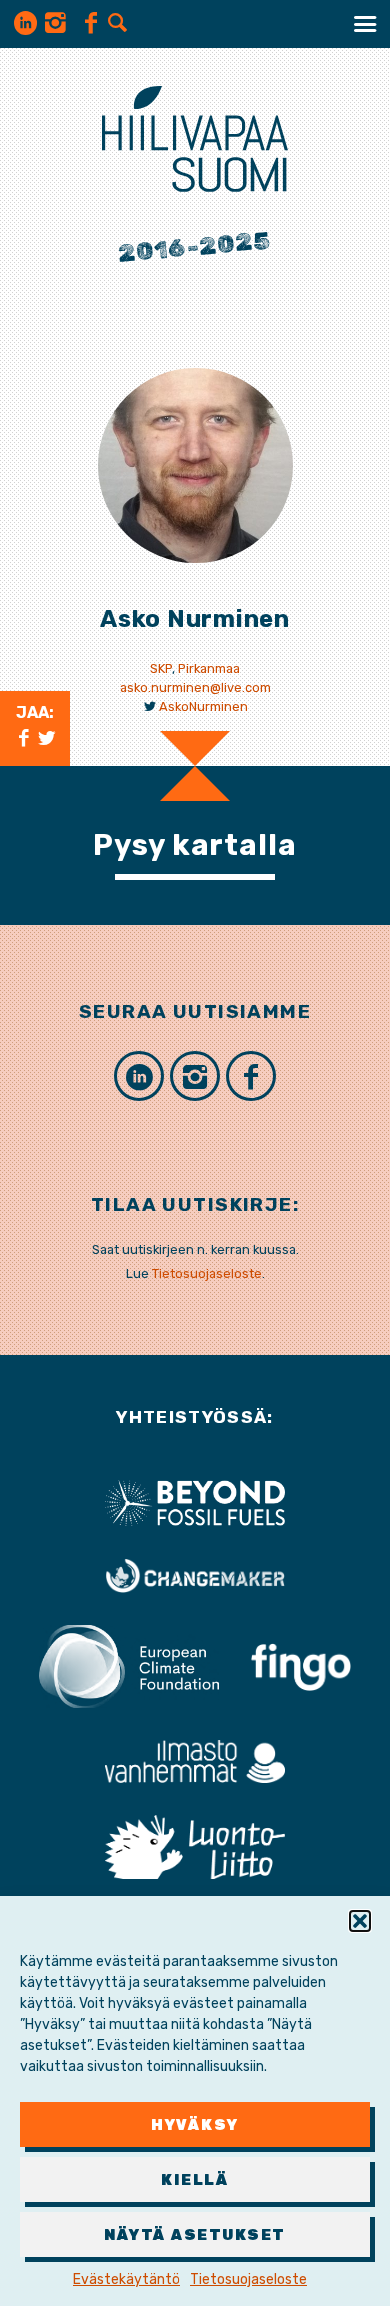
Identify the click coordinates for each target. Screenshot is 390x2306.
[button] (360, 1921)
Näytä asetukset (195, 2235)
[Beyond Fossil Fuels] (195, 1501)
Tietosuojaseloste (248, 2279)
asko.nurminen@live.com (195, 687)
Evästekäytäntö (126, 2279)
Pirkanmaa (209, 668)
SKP (161, 668)
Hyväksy (195, 2125)
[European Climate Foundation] (129, 1665)
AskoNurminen (203, 706)
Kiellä (195, 2180)
